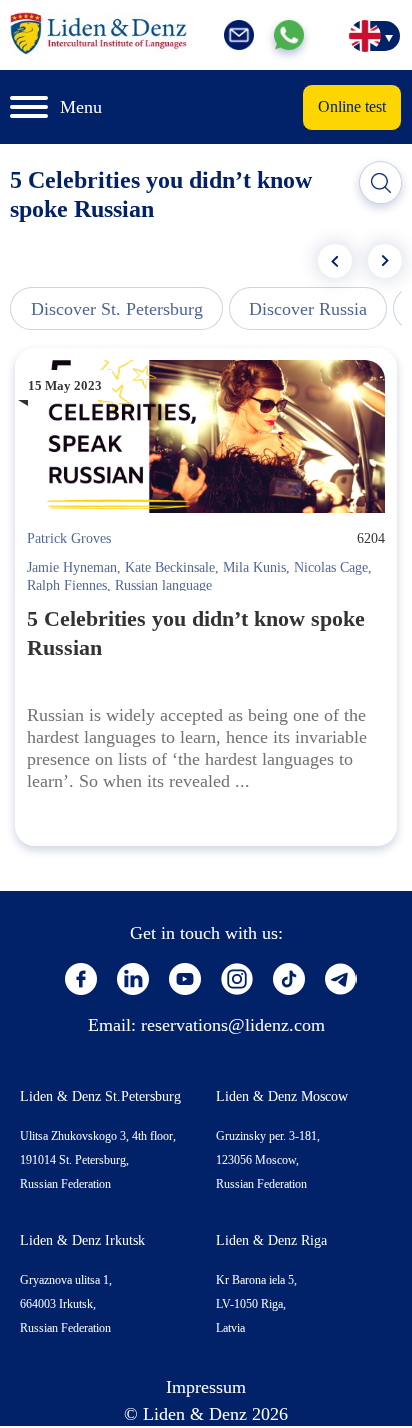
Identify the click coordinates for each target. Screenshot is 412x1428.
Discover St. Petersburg (117, 309)
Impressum (206, 1387)
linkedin (133, 979)
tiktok (289, 979)
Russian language (163, 585)
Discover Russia (308, 309)
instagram (237, 979)
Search (381, 183)
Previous (335, 261)
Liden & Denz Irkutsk (82, 1240)
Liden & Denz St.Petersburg (100, 1096)
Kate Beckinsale (170, 567)
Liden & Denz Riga (271, 1240)
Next (385, 261)
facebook (81, 979)
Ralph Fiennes (67, 585)
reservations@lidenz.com (233, 1025)
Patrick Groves (69, 538)
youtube (185, 979)
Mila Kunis (254, 567)
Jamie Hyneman (72, 567)
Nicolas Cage (331, 567)
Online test (352, 106)
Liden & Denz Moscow (282, 1096)
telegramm (341, 979)
